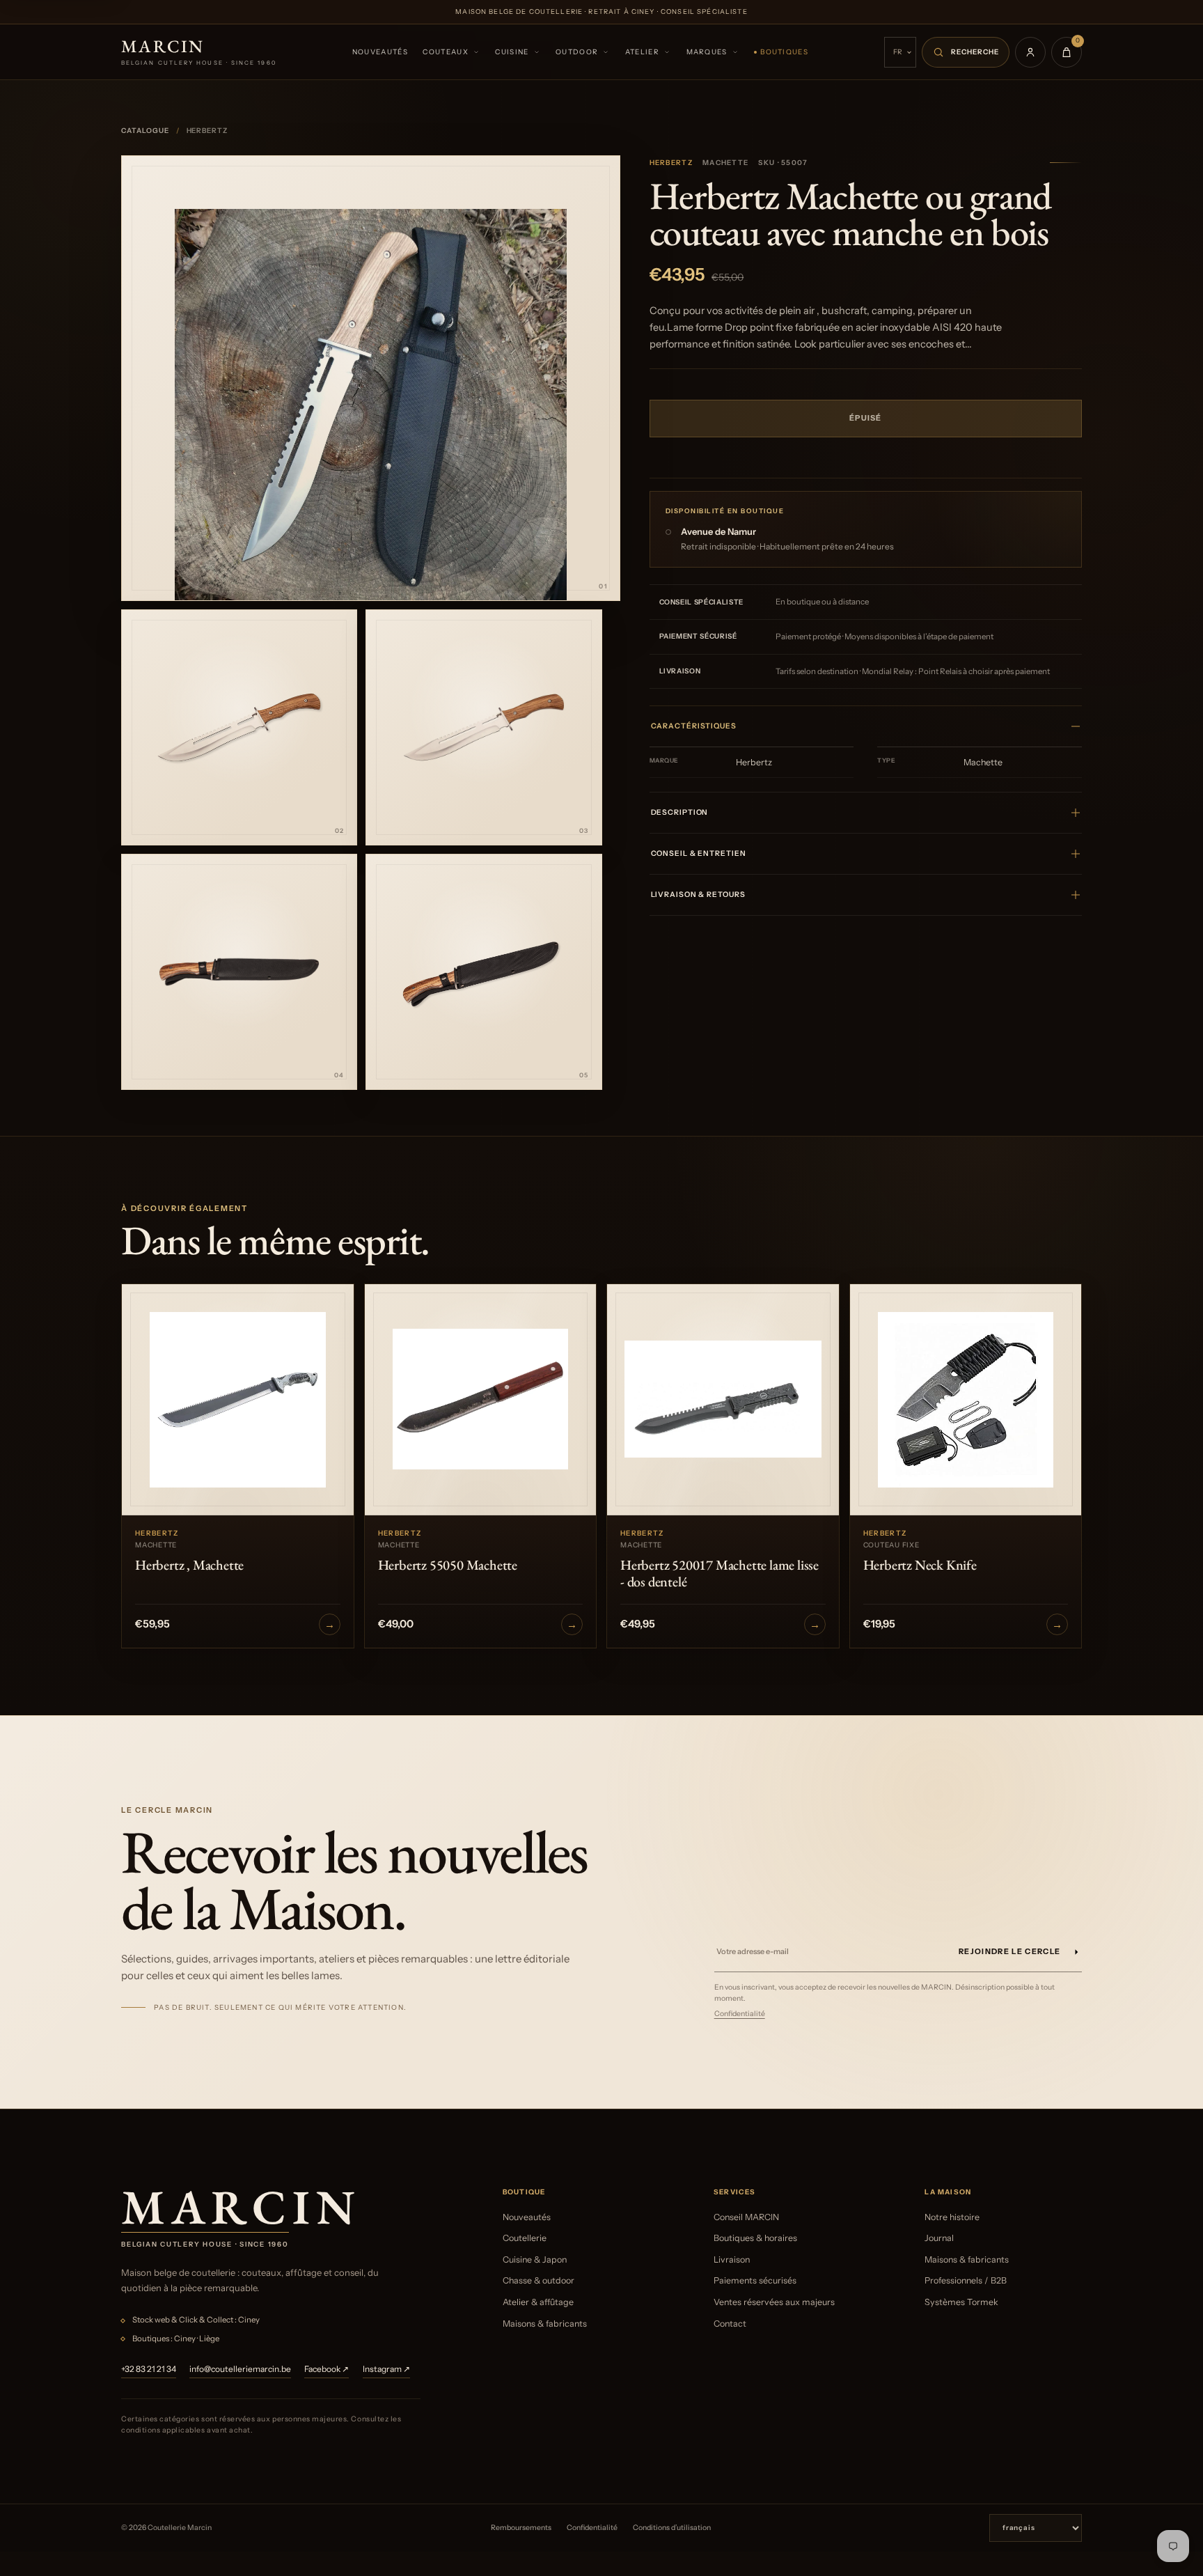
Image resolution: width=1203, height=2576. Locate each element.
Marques (707, 52)
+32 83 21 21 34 (149, 2369)
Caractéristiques (694, 726)
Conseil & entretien (699, 853)
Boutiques (784, 52)
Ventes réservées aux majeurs (774, 2302)
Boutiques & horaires (755, 2238)
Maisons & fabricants (545, 2324)
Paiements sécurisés (755, 2280)
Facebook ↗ (327, 2369)
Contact (730, 2324)
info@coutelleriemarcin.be (240, 2369)
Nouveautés (380, 52)
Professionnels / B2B (966, 2280)
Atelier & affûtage (538, 2302)
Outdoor (577, 52)
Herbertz (671, 163)
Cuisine (512, 52)
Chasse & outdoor (538, 2280)
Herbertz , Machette (189, 1565)
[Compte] (1030, 52)
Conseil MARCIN (746, 2217)
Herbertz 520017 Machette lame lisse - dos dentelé (720, 1573)
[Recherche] (966, 52)
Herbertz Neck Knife (920, 1565)
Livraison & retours (698, 895)
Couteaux (445, 52)
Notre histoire (952, 2217)
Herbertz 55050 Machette (448, 1565)
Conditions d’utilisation (672, 2528)
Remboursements (521, 2528)
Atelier (642, 52)
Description (680, 812)
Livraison (732, 2259)
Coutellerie (525, 2238)
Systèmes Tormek (961, 2302)
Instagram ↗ (386, 2369)
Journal (939, 2238)
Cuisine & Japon (535, 2259)
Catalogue (145, 131)
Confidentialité (740, 2014)
